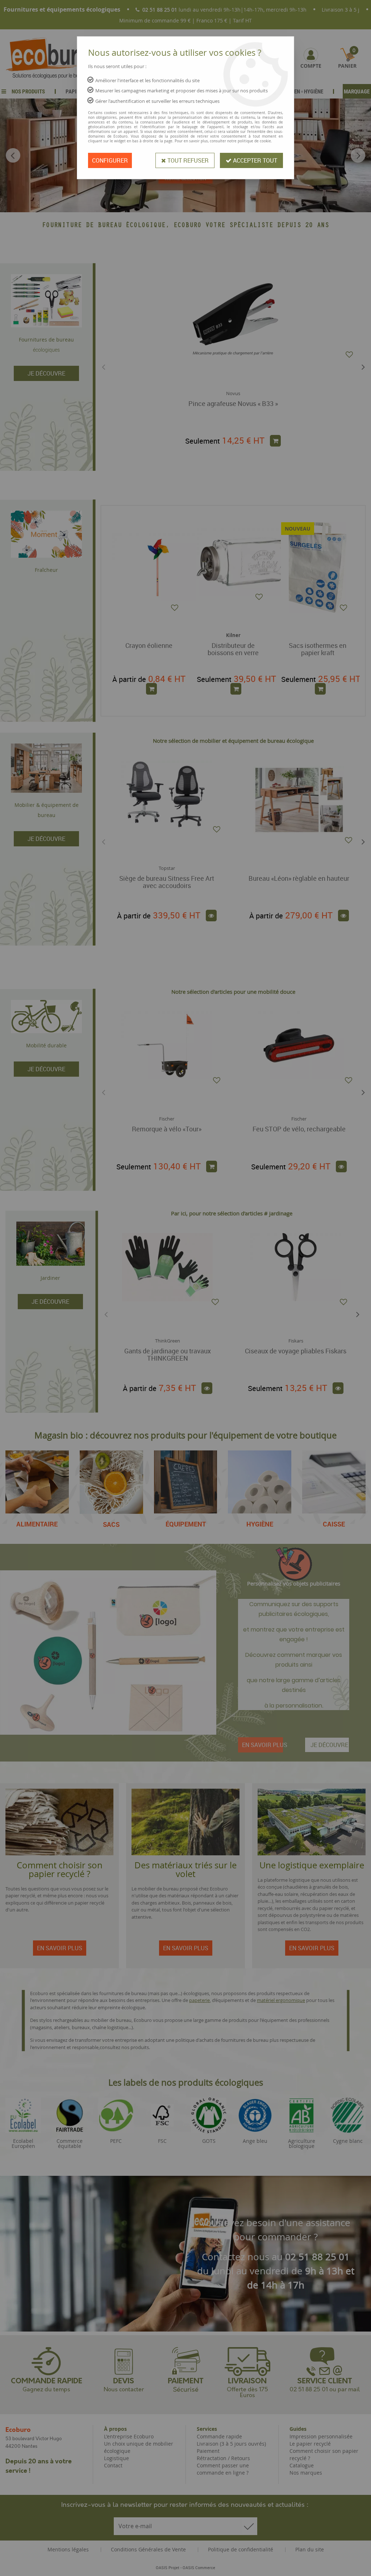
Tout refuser (187, 160)
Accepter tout (254, 160)
